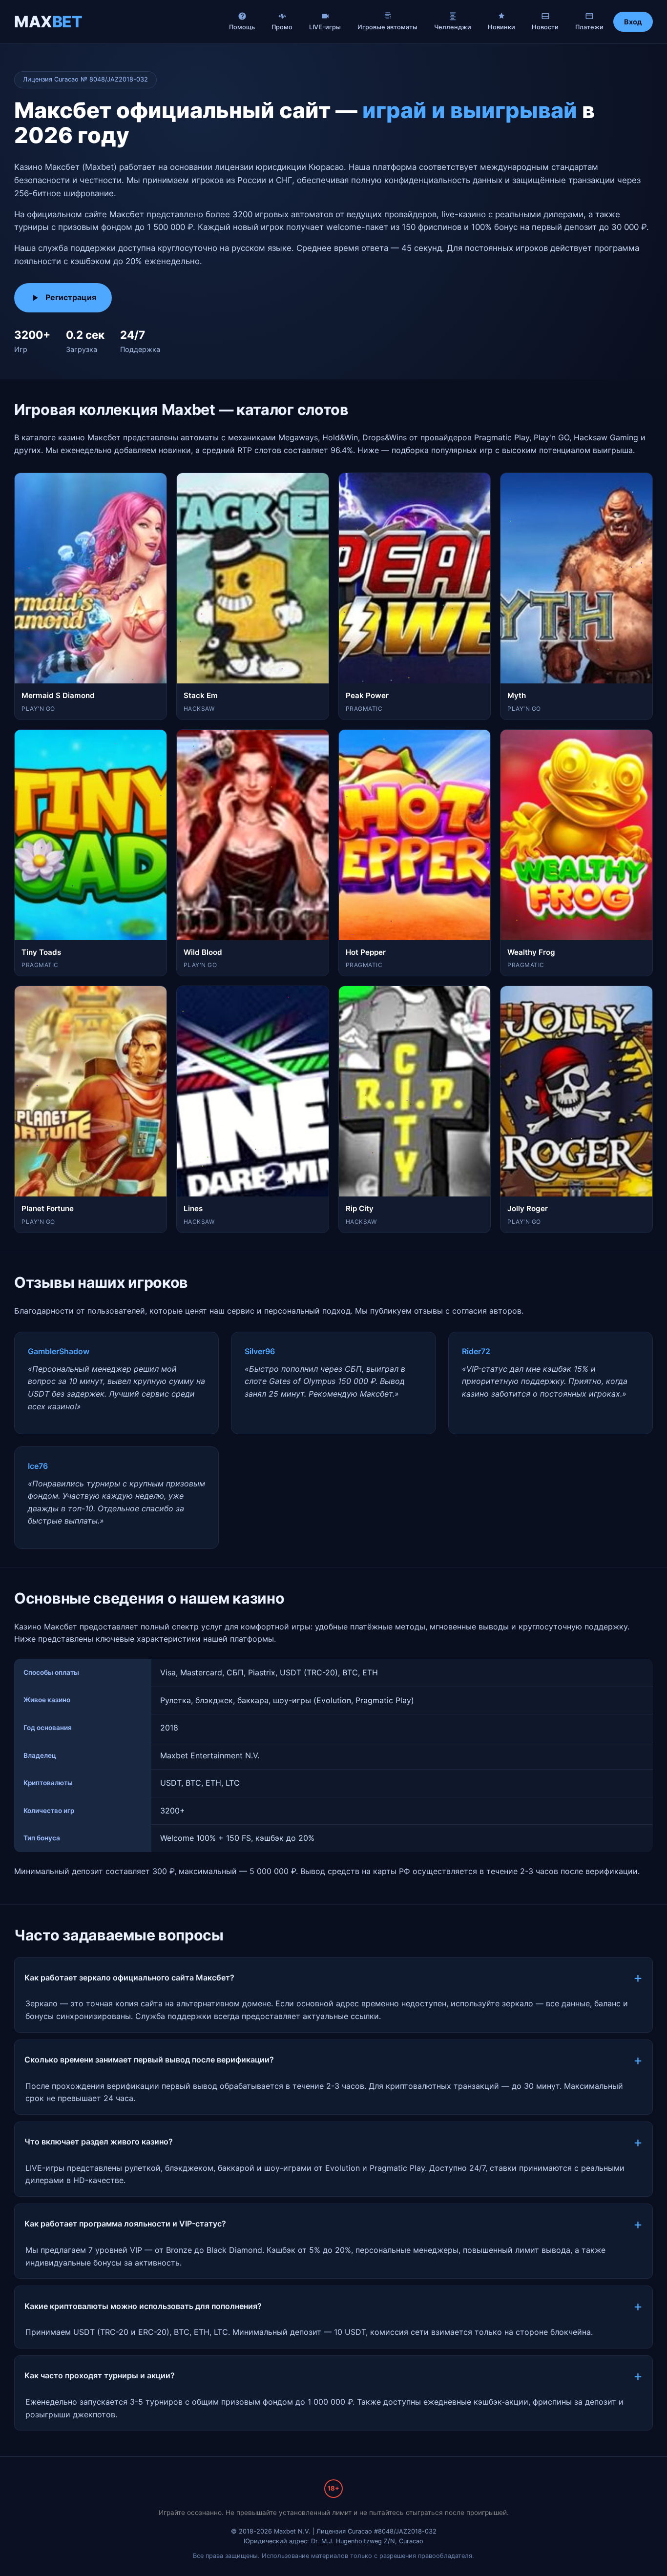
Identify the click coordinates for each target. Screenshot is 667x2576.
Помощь (242, 27)
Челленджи (453, 27)
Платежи (589, 27)
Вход (633, 22)
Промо (282, 27)
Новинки (501, 27)
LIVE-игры (325, 27)
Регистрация (71, 297)
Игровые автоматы (387, 27)
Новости (545, 27)
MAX (48, 22)
